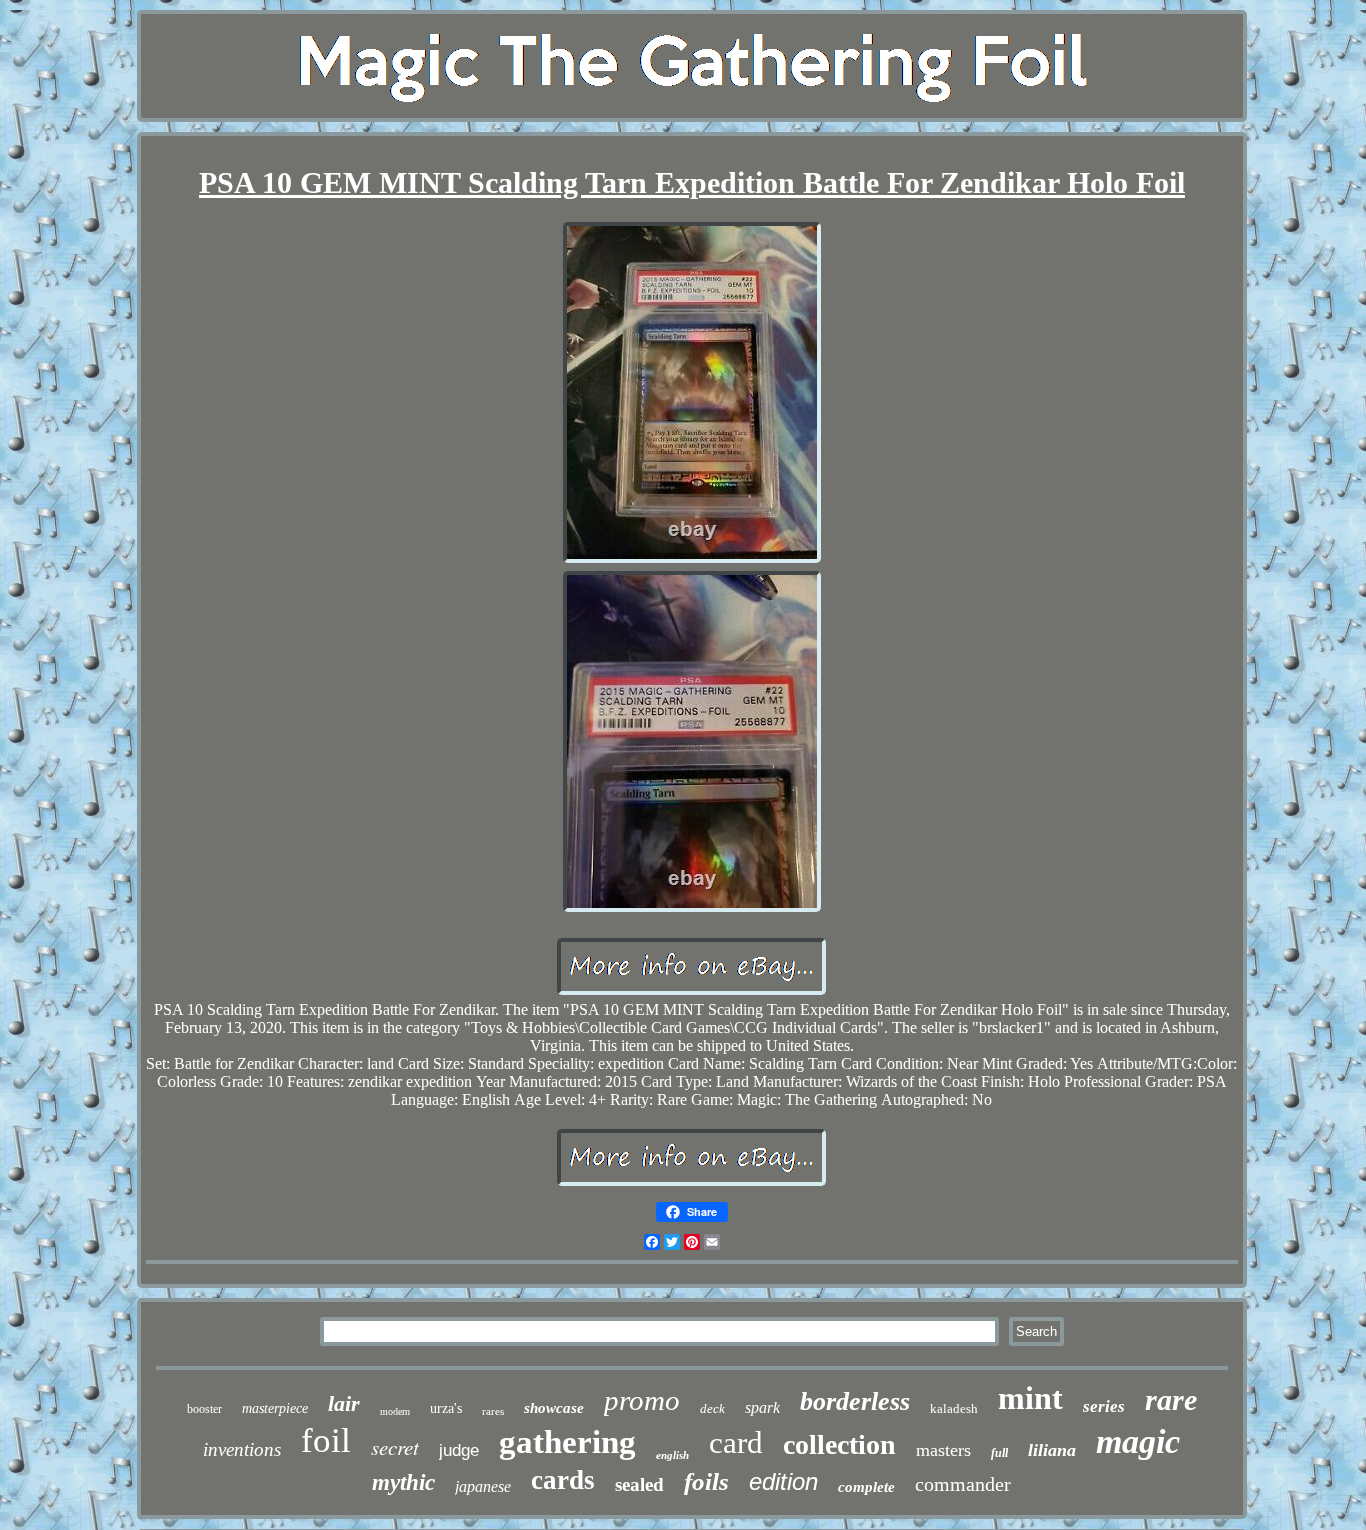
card (736, 1442)
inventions (242, 1449)
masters (943, 1450)
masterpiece (275, 1408)
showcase (554, 1408)
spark (762, 1407)
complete (866, 1487)
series (1104, 1406)
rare (1171, 1399)
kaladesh (954, 1408)
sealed (639, 1484)
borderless (855, 1401)
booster (204, 1409)
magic (1138, 1441)
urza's (446, 1408)
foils (706, 1481)
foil (326, 1440)
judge (459, 1450)
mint (1030, 1398)
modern (395, 1411)
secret (395, 1447)
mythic (403, 1482)
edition (783, 1481)
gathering (567, 1442)
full (999, 1453)
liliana (1052, 1450)
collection (839, 1444)
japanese (483, 1486)
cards (563, 1480)
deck (712, 1408)
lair (344, 1403)
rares (493, 1411)
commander (963, 1484)
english (672, 1455)
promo (642, 1400)
